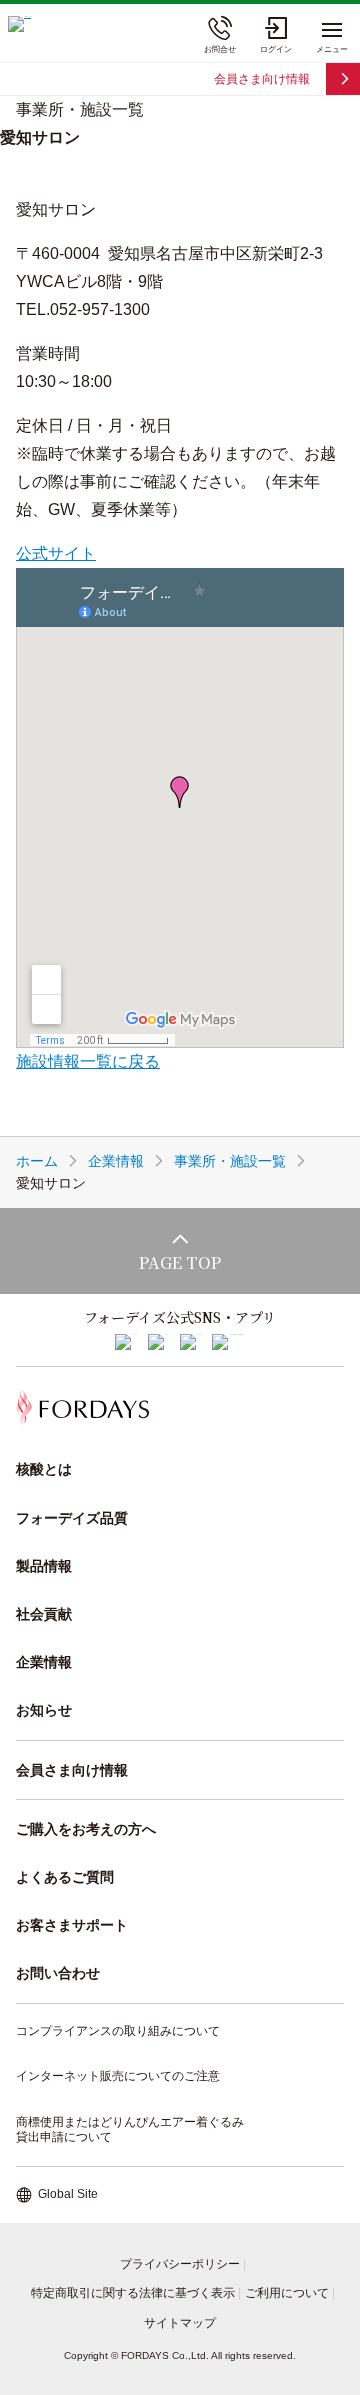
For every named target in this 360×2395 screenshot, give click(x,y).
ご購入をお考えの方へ (86, 1829)
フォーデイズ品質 (72, 1518)
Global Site (68, 2194)
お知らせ (44, 1710)
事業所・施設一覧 (230, 1161)
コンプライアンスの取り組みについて (118, 2031)
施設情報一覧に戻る (88, 1061)
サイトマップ (180, 2323)
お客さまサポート (72, 1925)
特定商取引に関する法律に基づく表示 (133, 2293)
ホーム (37, 1161)
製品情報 (44, 1566)
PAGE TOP (180, 1262)
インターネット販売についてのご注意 (118, 2076)
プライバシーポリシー (180, 2264)
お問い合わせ (58, 1973)
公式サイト (56, 553)
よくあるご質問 (65, 1877)
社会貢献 (44, 1614)
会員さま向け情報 (262, 79)
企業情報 (116, 1161)
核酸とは (44, 1469)
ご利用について (287, 2293)
